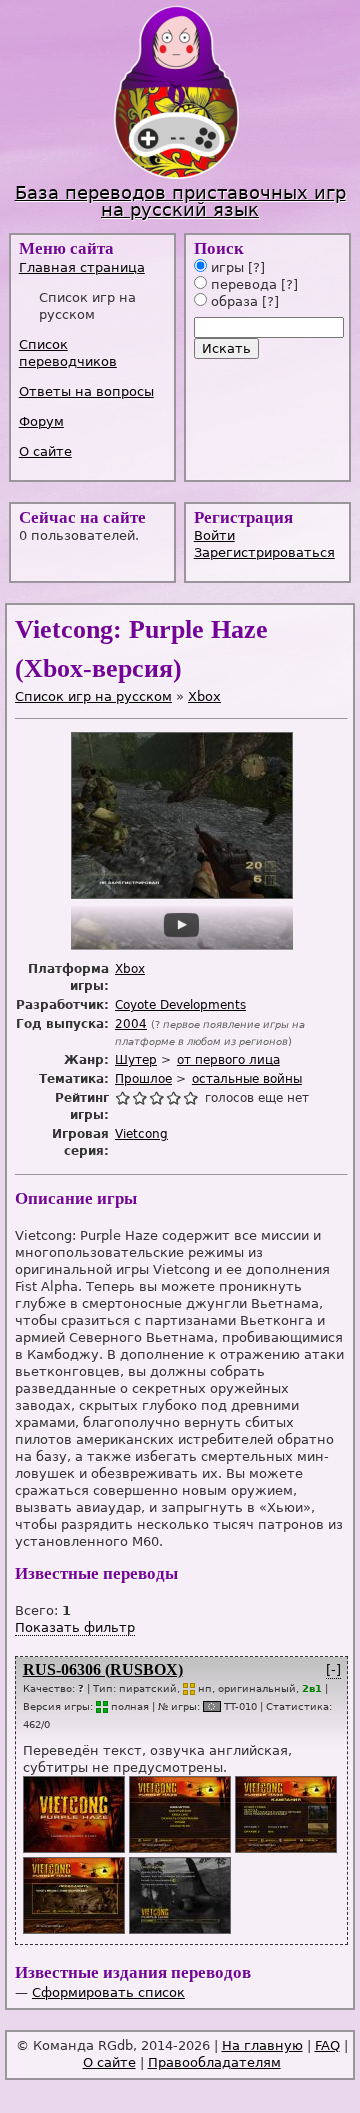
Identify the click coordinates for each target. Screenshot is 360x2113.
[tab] (94, 267)
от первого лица (228, 1060)
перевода (242, 284)
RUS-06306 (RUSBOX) (103, 1669)
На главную (262, 2045)
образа (232, 301)
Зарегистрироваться (264, 552)
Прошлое (143, 1079)
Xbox (204, 696)
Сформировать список (108, 1992)
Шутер (136, 1060)
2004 (131, 1024)
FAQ (327, 2045)
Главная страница (82, 267)
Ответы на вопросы (86, 391)
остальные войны (247, 1079)
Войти (214, 535)
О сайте (45, 451)
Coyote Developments (180, 1005)
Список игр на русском (93, 696)
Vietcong (141, 1134)
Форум (41, 421)
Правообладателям (214, 2062)
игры (225, 267)
